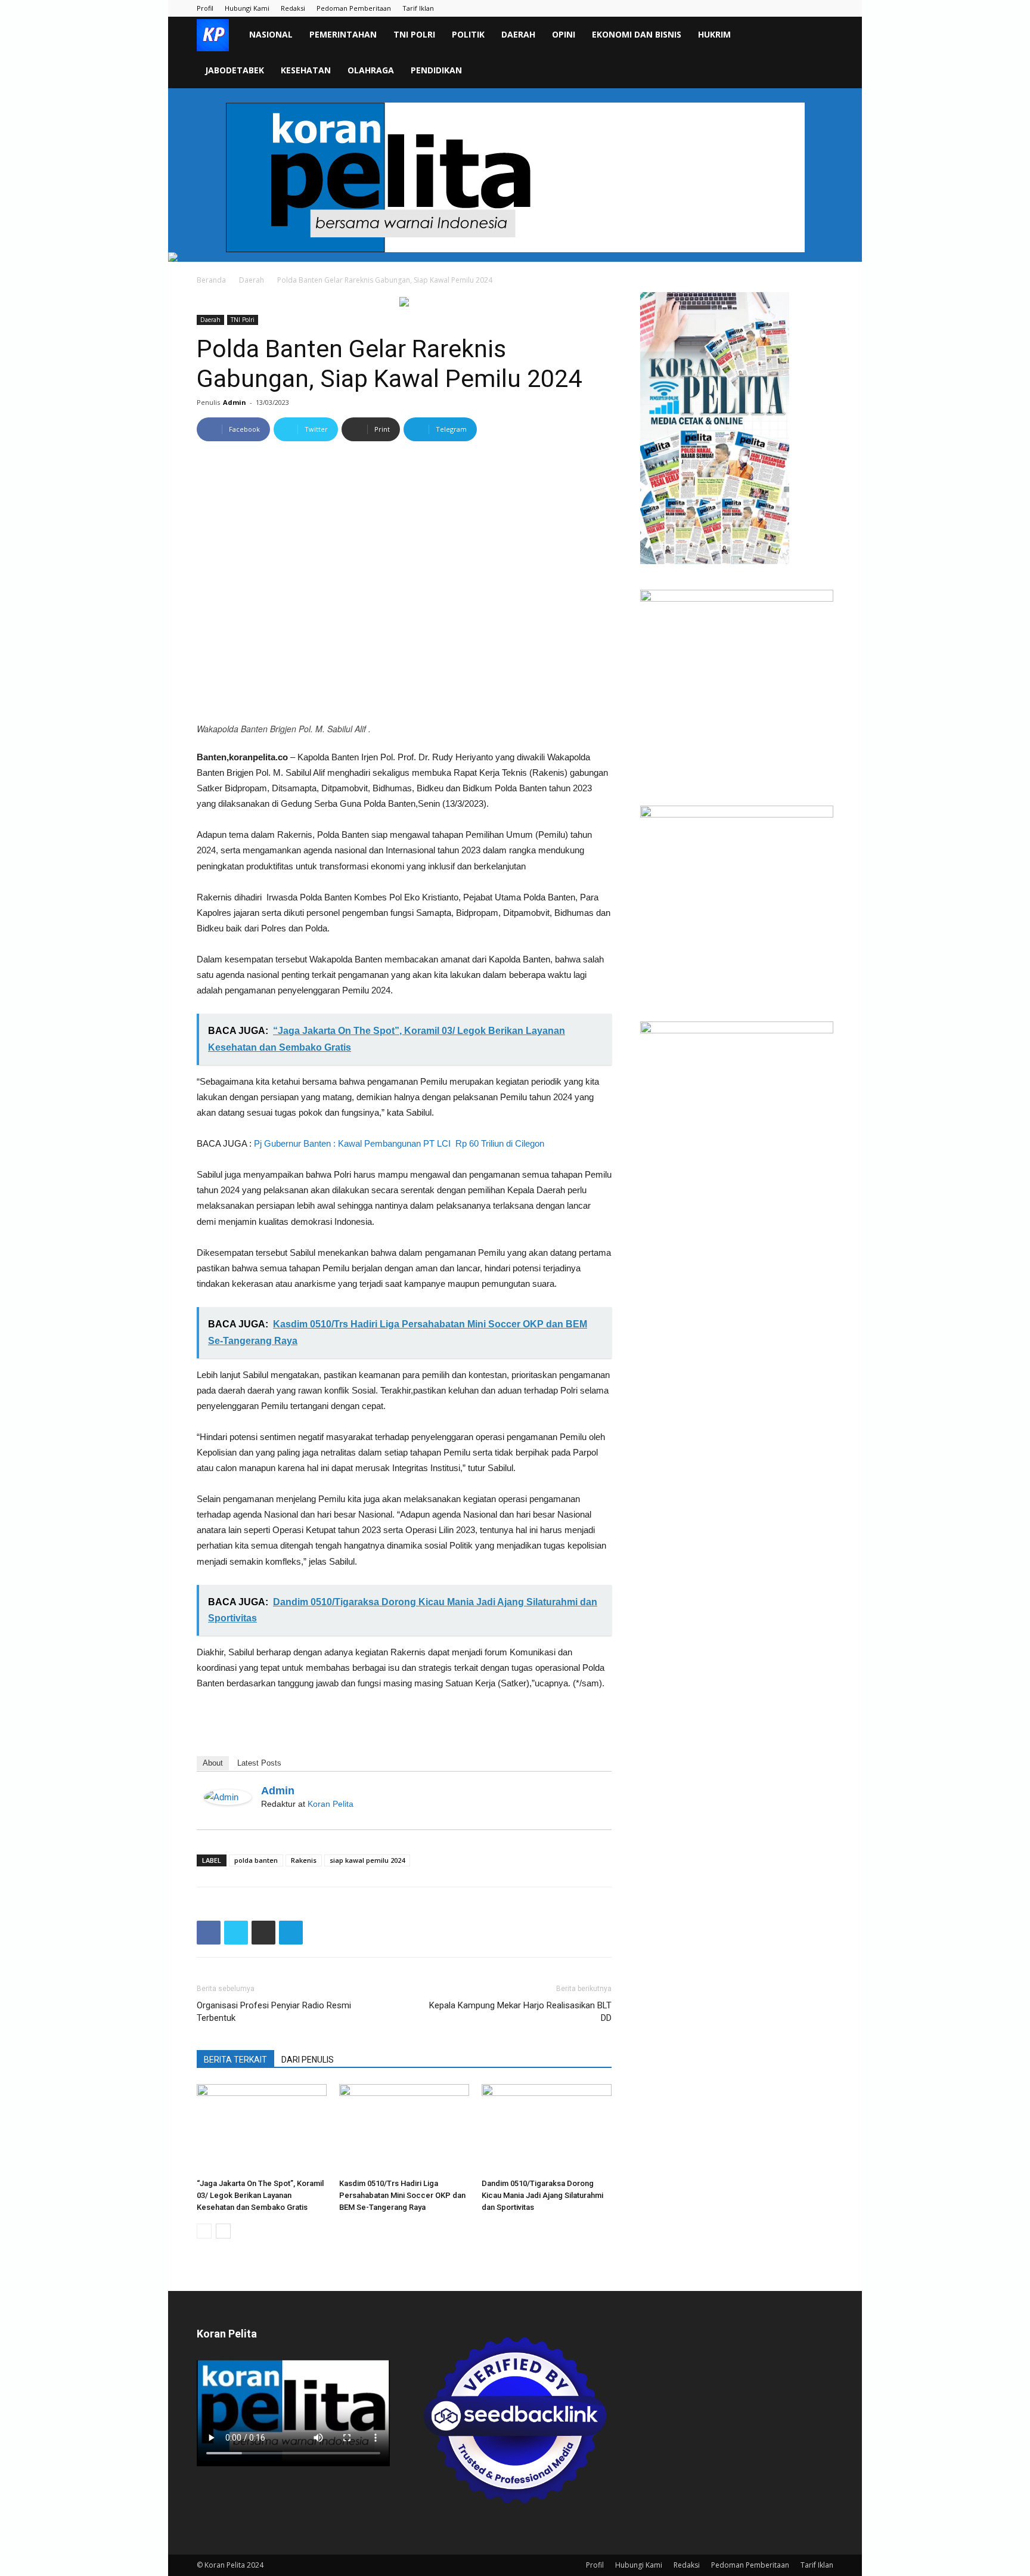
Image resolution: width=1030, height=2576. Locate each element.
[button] (819, 35)
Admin (235, 402)
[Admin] (228, 1797)
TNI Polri (414, 34)
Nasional (271, 34)
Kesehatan (306, 70)
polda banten (256, 1860)
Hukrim (714, 34)
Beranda (211, 280)
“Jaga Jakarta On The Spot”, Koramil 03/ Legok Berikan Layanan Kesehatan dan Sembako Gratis (260, 2195)
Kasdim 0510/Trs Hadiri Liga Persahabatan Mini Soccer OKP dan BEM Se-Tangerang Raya (402, 2195)
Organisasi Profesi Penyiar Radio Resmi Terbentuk (274, 2012)
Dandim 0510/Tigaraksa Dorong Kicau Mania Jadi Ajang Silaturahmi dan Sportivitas (542, 2195)
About (213, 1763)
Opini (564, 34)
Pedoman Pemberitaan (354, 8)
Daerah (518, 34)
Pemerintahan (343, 34)
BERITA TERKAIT (235, 2060)
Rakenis (304, 1860)
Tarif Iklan (418, 8)
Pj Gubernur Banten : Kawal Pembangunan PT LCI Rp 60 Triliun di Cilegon (399, 1143)
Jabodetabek (235, 70)
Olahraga (371, 70)
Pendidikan (436, 70)
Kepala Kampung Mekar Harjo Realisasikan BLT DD (520, 2012)
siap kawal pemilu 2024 (367, 1860)
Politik (468, 34)
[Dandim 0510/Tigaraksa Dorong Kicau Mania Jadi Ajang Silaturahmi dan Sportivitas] (547, 2129)
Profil (205, 8)
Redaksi (293, 8)
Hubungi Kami (247, 8)
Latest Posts (259, 1763)
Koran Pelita (331, 1804)
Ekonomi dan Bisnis (637, 34)
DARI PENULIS (308, 2060)
